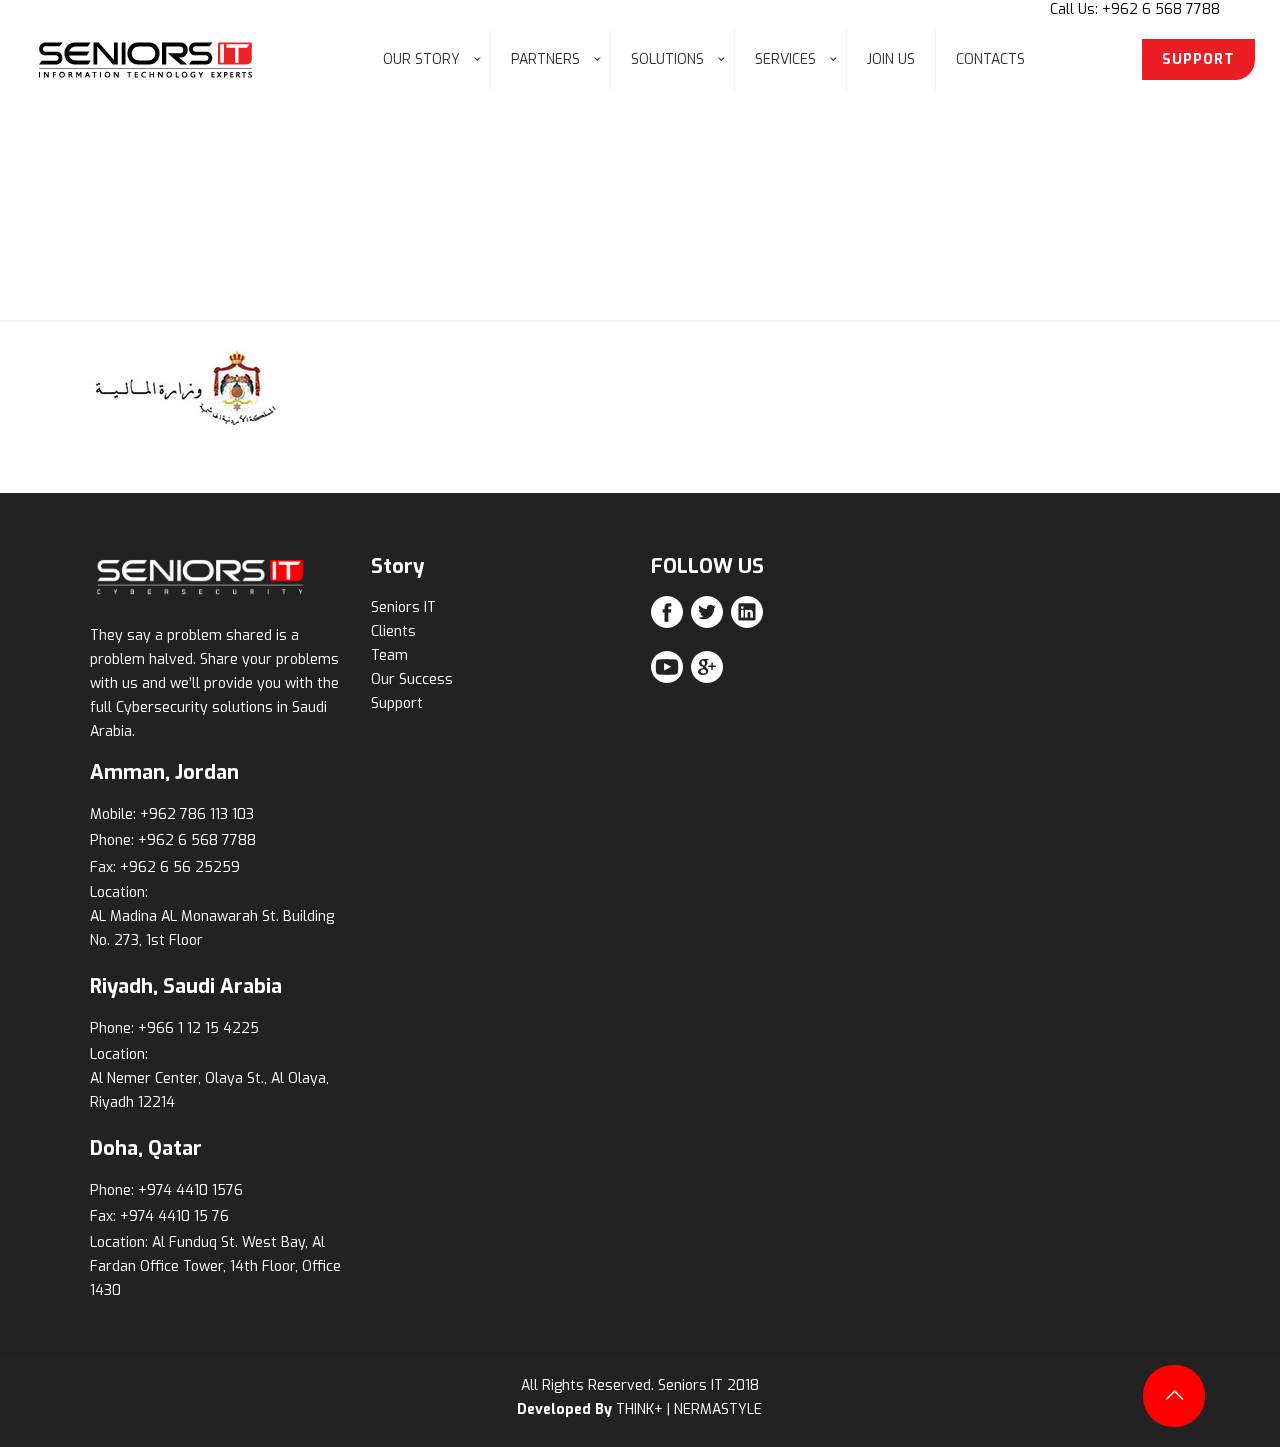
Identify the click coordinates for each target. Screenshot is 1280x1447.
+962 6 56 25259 (180, 867)
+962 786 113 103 (197, 814)
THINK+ (639, 1409)
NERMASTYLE (718, 1409)
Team (389, 655)
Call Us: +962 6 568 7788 (1135, 9)
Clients (393, 631)
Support (397, 703)
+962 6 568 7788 (197, 840)
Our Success (412, 679)
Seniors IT (403, 607)
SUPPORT (1198, 59)
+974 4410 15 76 (174, 1216)
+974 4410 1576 (190, 1190)
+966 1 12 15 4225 (198, 1028)
